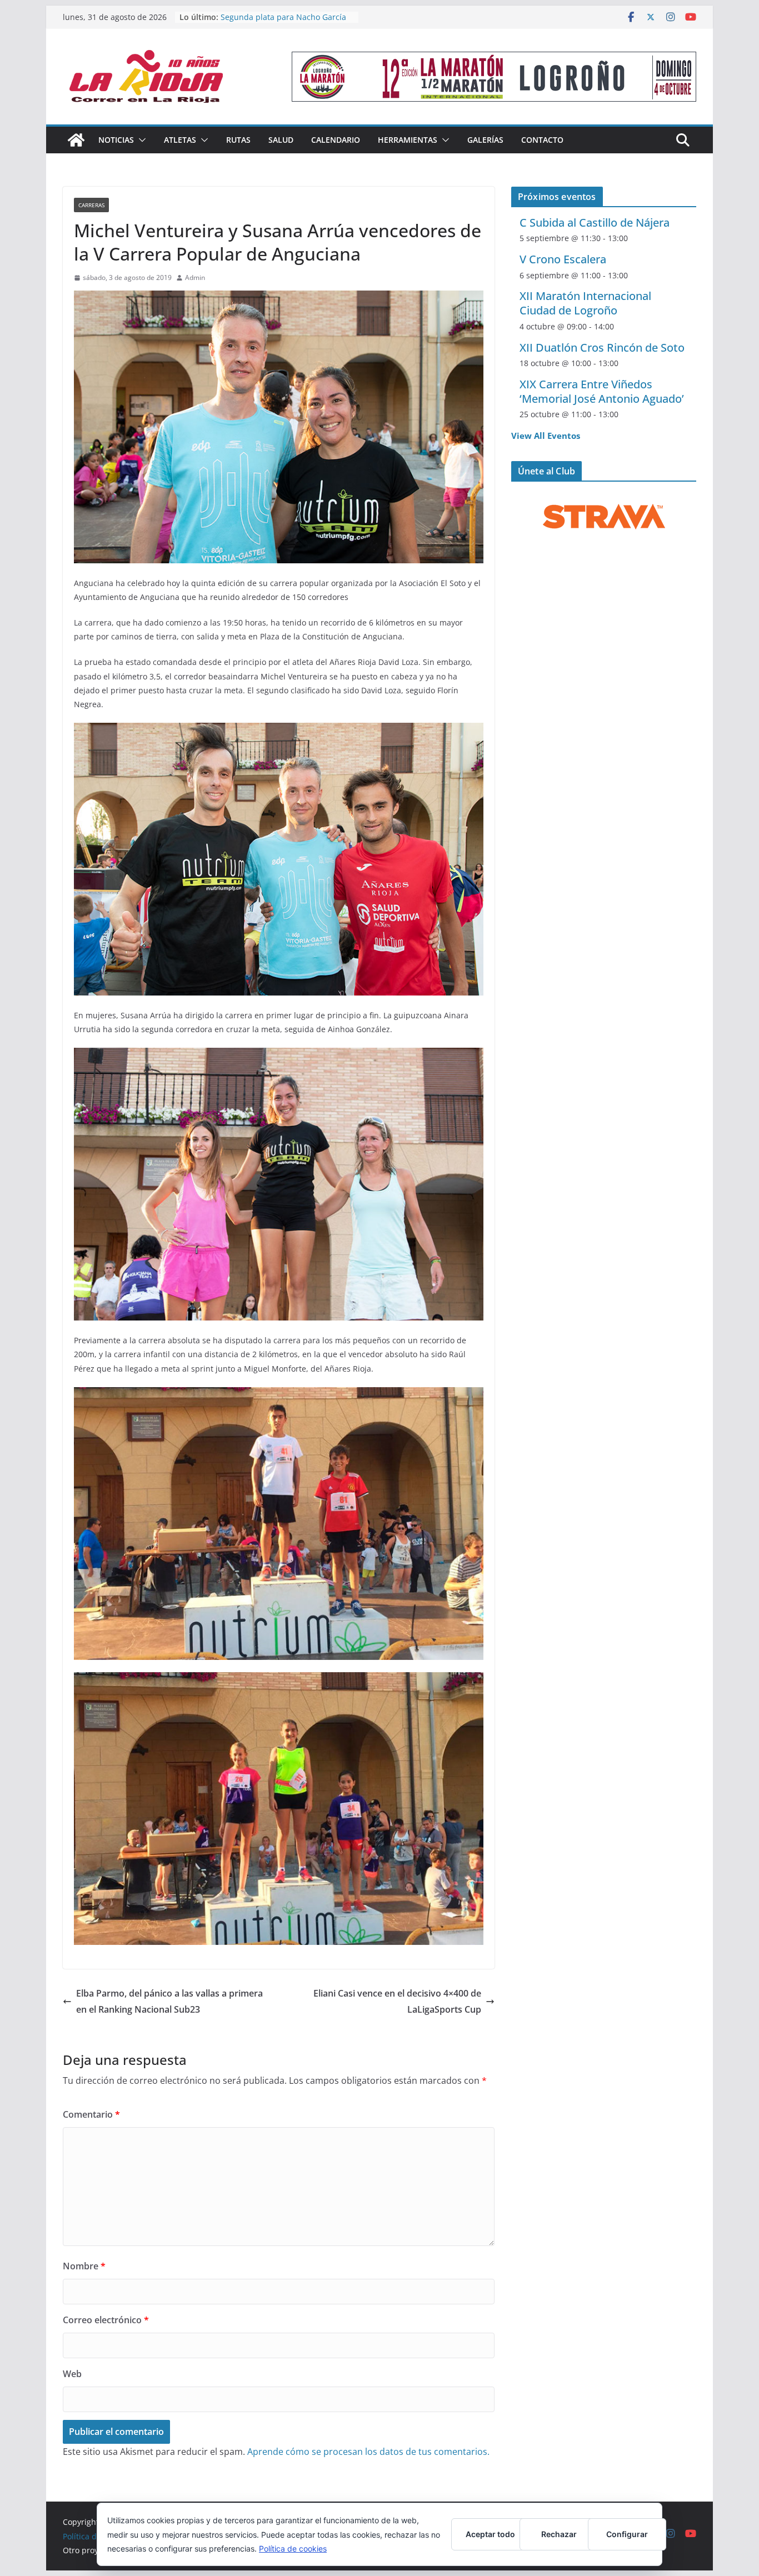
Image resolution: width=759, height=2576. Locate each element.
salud (281, 140)
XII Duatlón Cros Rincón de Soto (602, 347)
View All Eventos (546, 436)
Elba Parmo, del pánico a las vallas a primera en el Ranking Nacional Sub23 (169, 2001)
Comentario (91, 2114)
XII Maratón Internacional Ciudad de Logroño (585, 303)
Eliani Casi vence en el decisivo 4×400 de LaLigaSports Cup (397, 2001)
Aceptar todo (490, 2534)
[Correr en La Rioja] (76, 140)
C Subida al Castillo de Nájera (595, 222)
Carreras (91, 205)
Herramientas (408, 140)
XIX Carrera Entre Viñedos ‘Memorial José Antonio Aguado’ (602, 391)
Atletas (180, 140)
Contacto (542, 140)
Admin (195, 277)
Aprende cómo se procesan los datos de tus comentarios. (368, 2452)
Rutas (238, 140)
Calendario (336, 140)
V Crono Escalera (563, 259)
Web (72, 2374)
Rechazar (559, 2534)
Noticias (116, 140)
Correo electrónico (106, 2320)
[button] (140, 140)
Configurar (627, 2534)
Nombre (84, 2266)
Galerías (485, 140)
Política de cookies (293, 2549)
